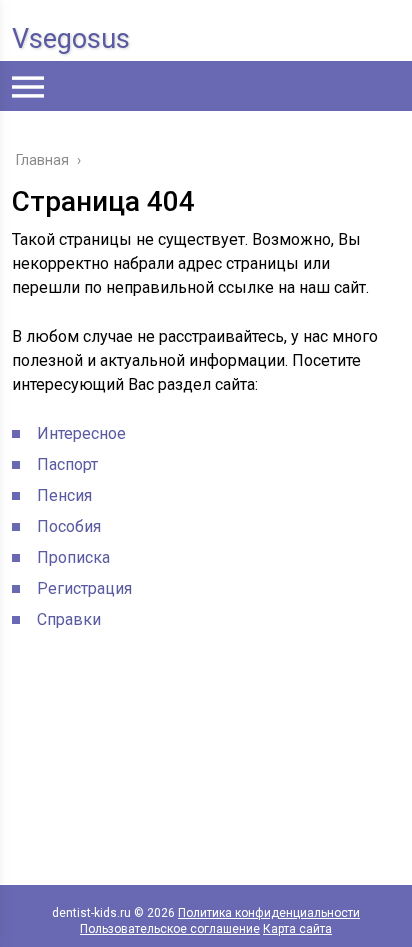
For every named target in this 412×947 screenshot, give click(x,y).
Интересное (81, 433)
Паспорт (67, 464)
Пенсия (64, 495)
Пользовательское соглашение (170, 929)
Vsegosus (71, 39)
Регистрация (84, 588)
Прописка (73, 557)
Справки (69, 619)
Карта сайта (297, 929)
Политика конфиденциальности (269, 913)
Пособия (69, 526)
